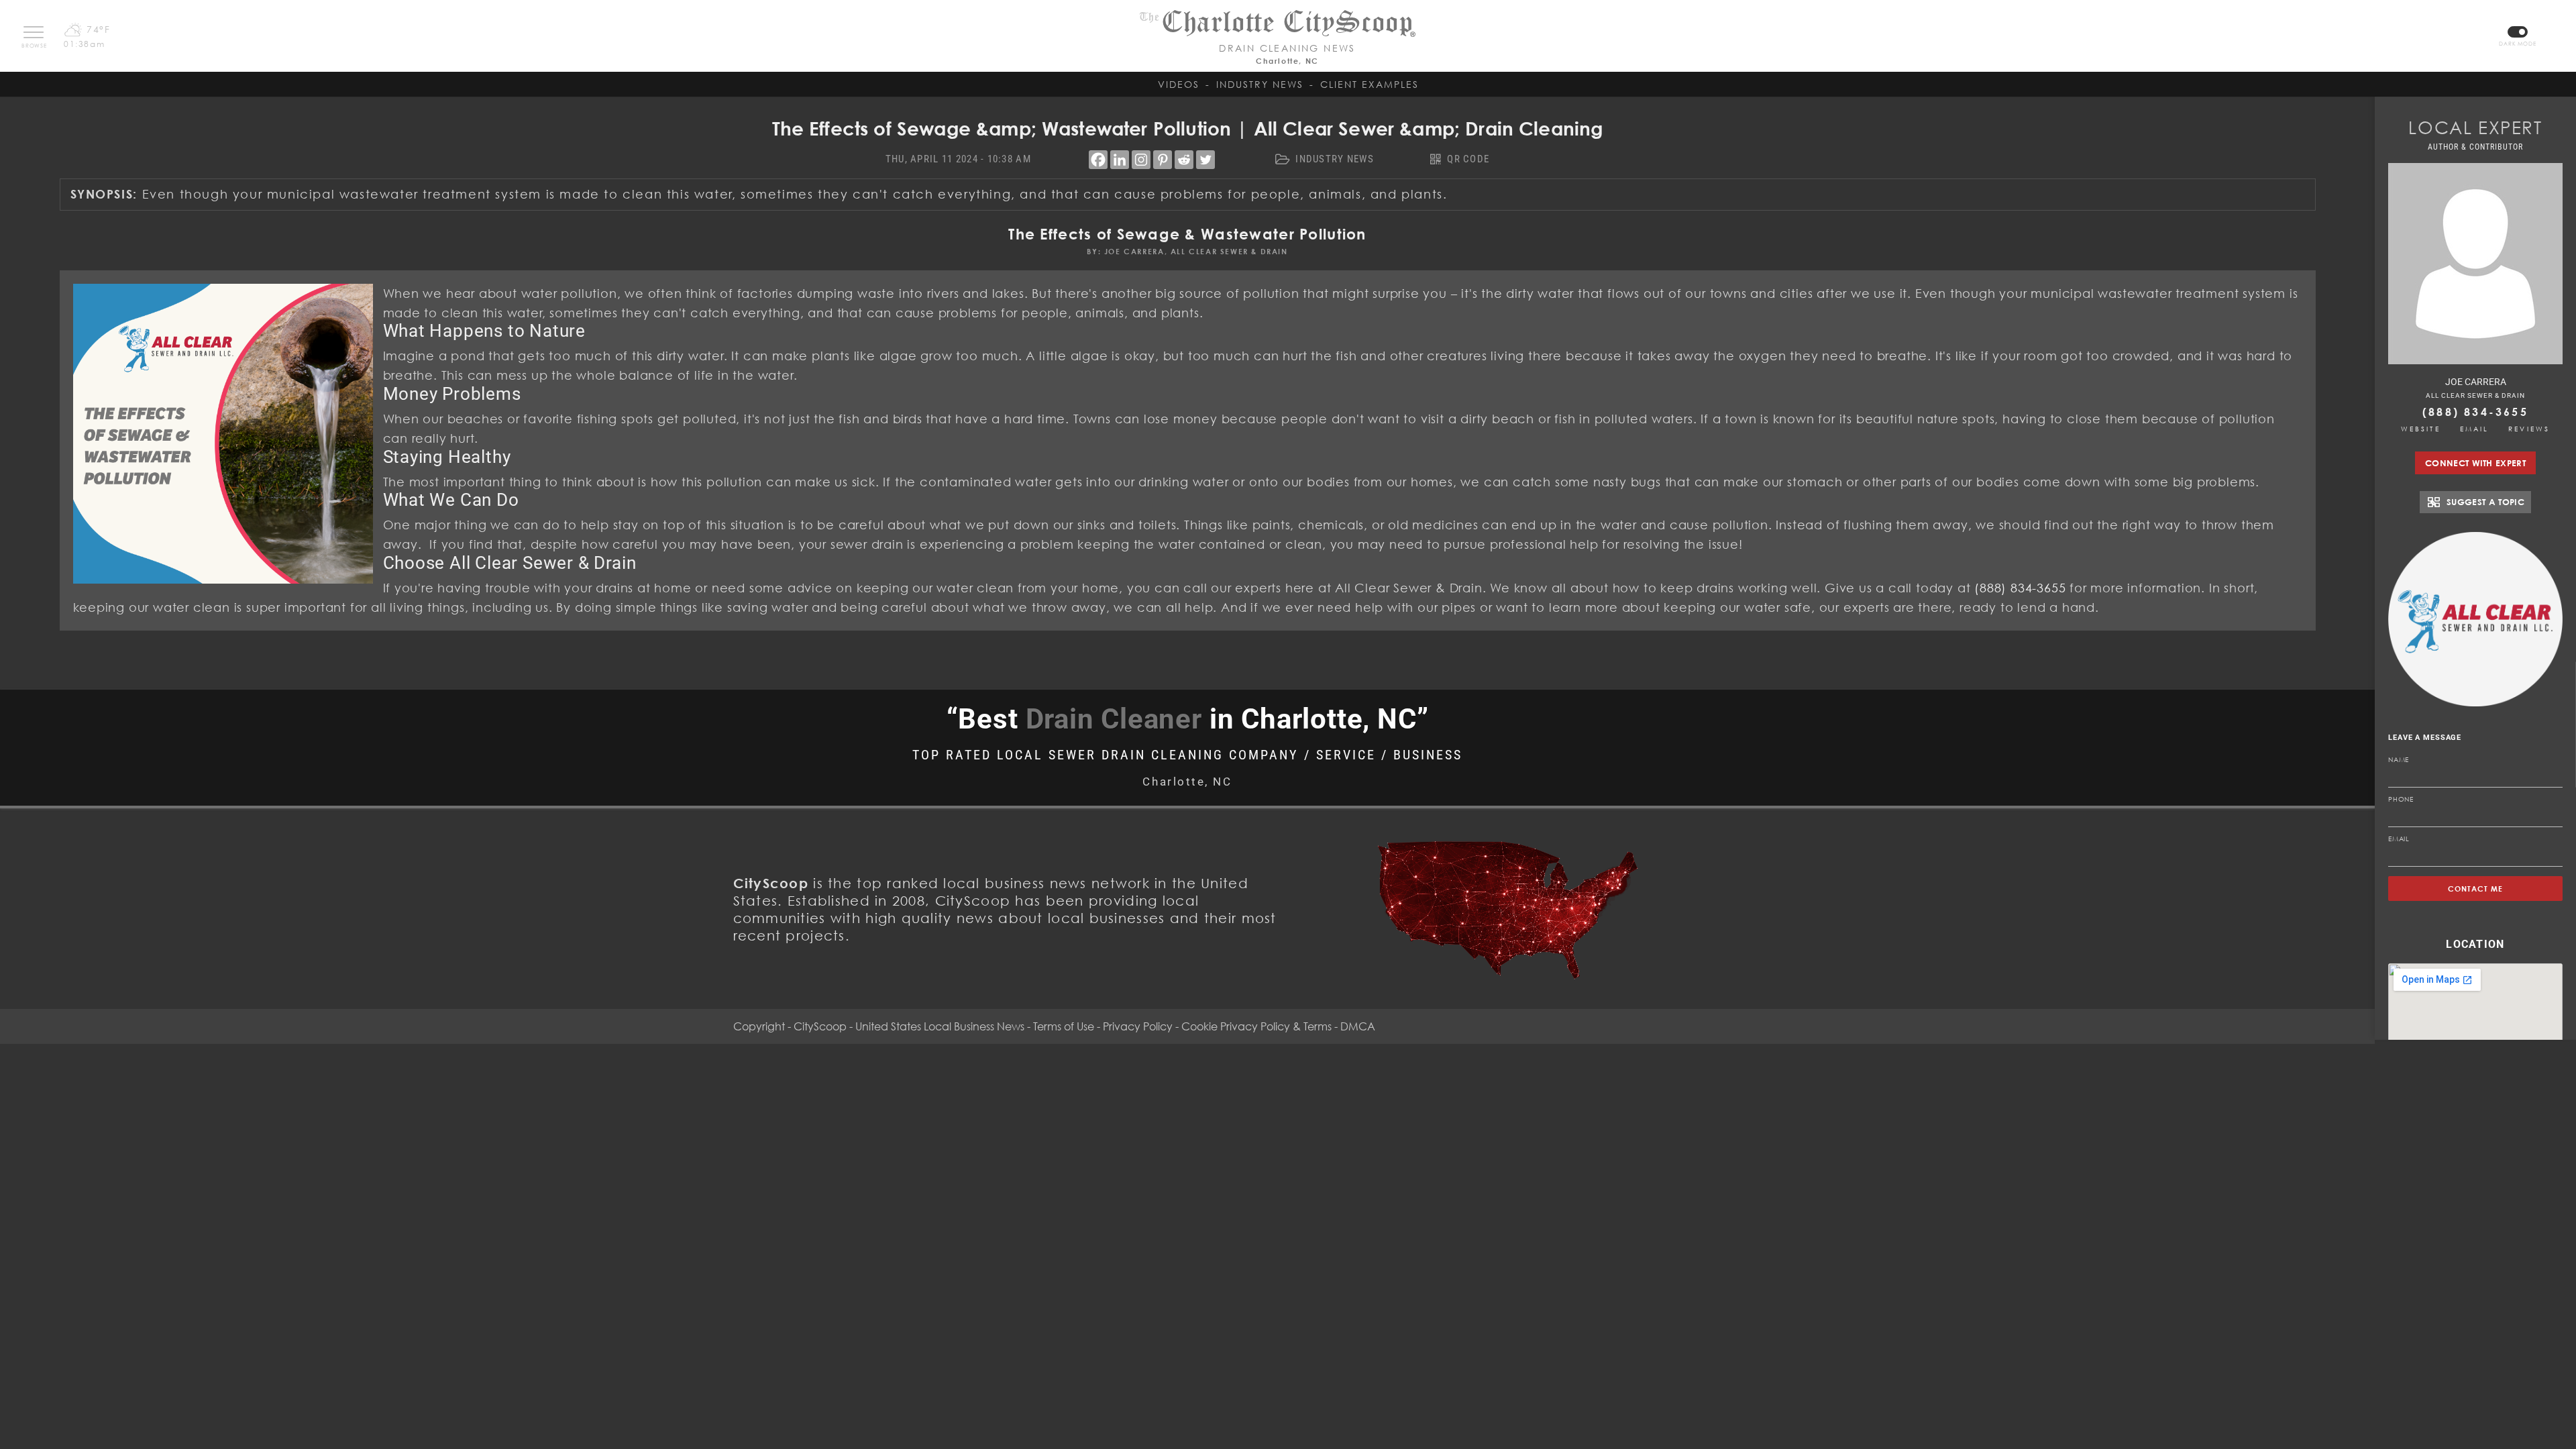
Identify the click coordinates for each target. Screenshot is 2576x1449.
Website (2421, 429)
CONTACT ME (2476, 889)
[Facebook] (1098, 160)
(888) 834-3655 (2475, 412)
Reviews (2529, 429)
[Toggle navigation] (34, 32)
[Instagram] (1141, 160)
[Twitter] (1205, 160)
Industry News (1260, 84)
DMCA (1358, 1026)
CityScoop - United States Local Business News (909, 1026)
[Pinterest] (1163, 160)
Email (2475, 429)
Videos (1179, 84)
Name (2399, 759)
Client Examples (1370, 84)
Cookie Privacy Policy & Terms (1256, 1026)
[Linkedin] (1120, 160)
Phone (2401, 799)
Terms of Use (1064, 1026)
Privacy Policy (1138, 1026)
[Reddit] (1184, 160)
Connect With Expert (2475, 463)
